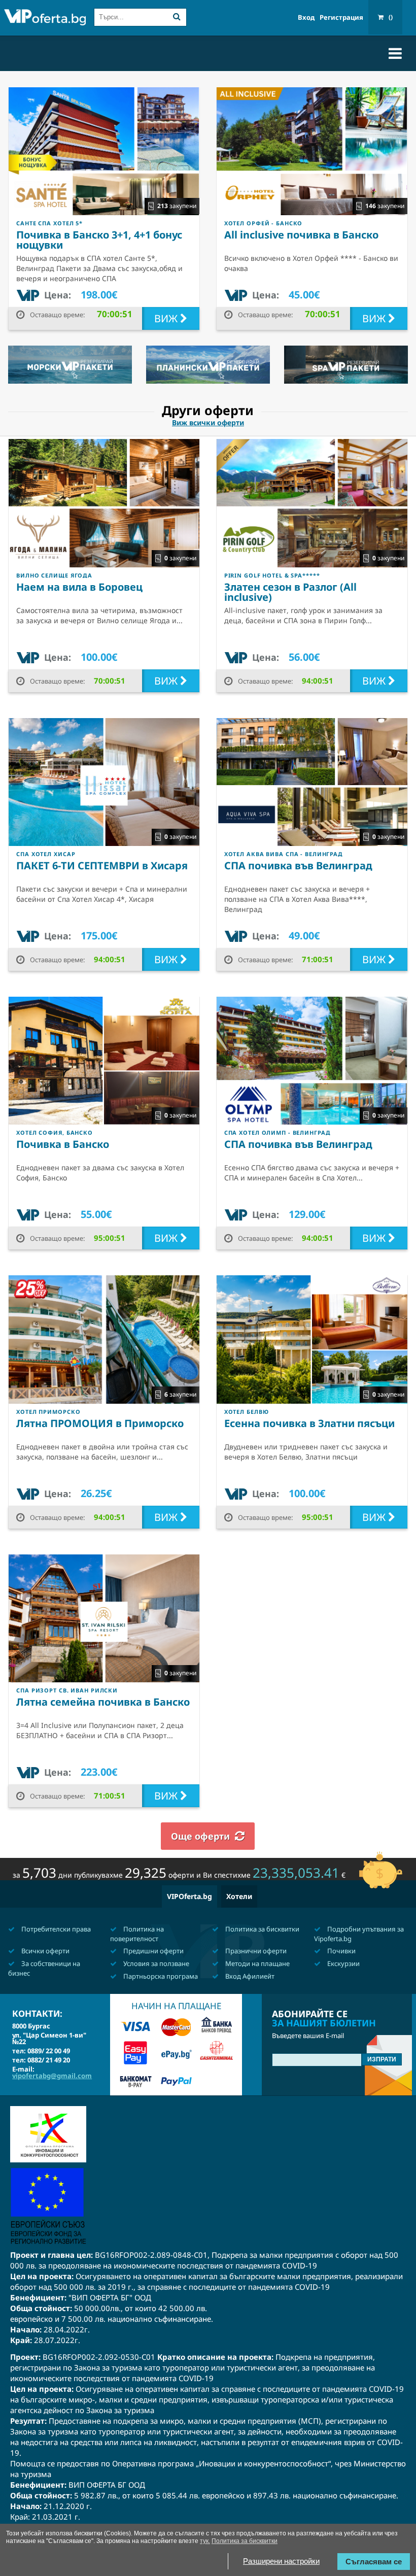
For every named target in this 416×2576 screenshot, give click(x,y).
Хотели (239, 1896)
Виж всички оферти (208, 423)
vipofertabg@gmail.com (52, 2076)
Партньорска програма (160, 1976)
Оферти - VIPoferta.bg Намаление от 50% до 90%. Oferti (45, 19)
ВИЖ (167, 318)
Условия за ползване (155, 1963)
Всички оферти (45, 1951)
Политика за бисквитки (262, 1929)
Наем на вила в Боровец (79, 587)
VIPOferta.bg (189, 1896)
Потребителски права (55, 1929)
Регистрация (341, 18)
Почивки (341, 1951)
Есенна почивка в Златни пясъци (309, 1423)
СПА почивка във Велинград (298, 866)
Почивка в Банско (63, 1144)
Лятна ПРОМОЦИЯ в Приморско (100, 1423)
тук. (205, 2541)
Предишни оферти (153, 1951)
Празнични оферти (255, 1951)
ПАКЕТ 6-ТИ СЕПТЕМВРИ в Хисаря (102, 866)
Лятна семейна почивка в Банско (103, 1702)
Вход (306, 18)
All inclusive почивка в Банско (301, 235)
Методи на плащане (257, 1963)
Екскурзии (343, 1963)
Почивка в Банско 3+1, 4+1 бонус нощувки (99, 240)
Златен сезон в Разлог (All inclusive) (290, 592)
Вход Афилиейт (249, 1976)
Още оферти (200, 1836)
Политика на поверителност (137, 1934)
